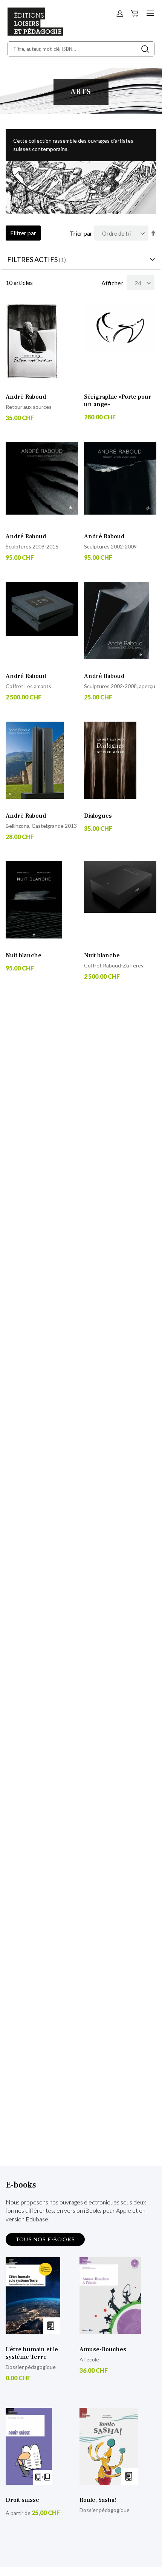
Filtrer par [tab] (23, 233)
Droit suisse (22, 2500)
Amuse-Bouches (103, 2349)
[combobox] (81, 49)
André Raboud (26, 397)
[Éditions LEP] (35, 33)
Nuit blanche (24, 955)
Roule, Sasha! (98, 2500)
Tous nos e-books (45, 2239)
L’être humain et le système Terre (32, 2353)
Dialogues (98, 816)
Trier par (81, 233)
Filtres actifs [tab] (32, 259)
